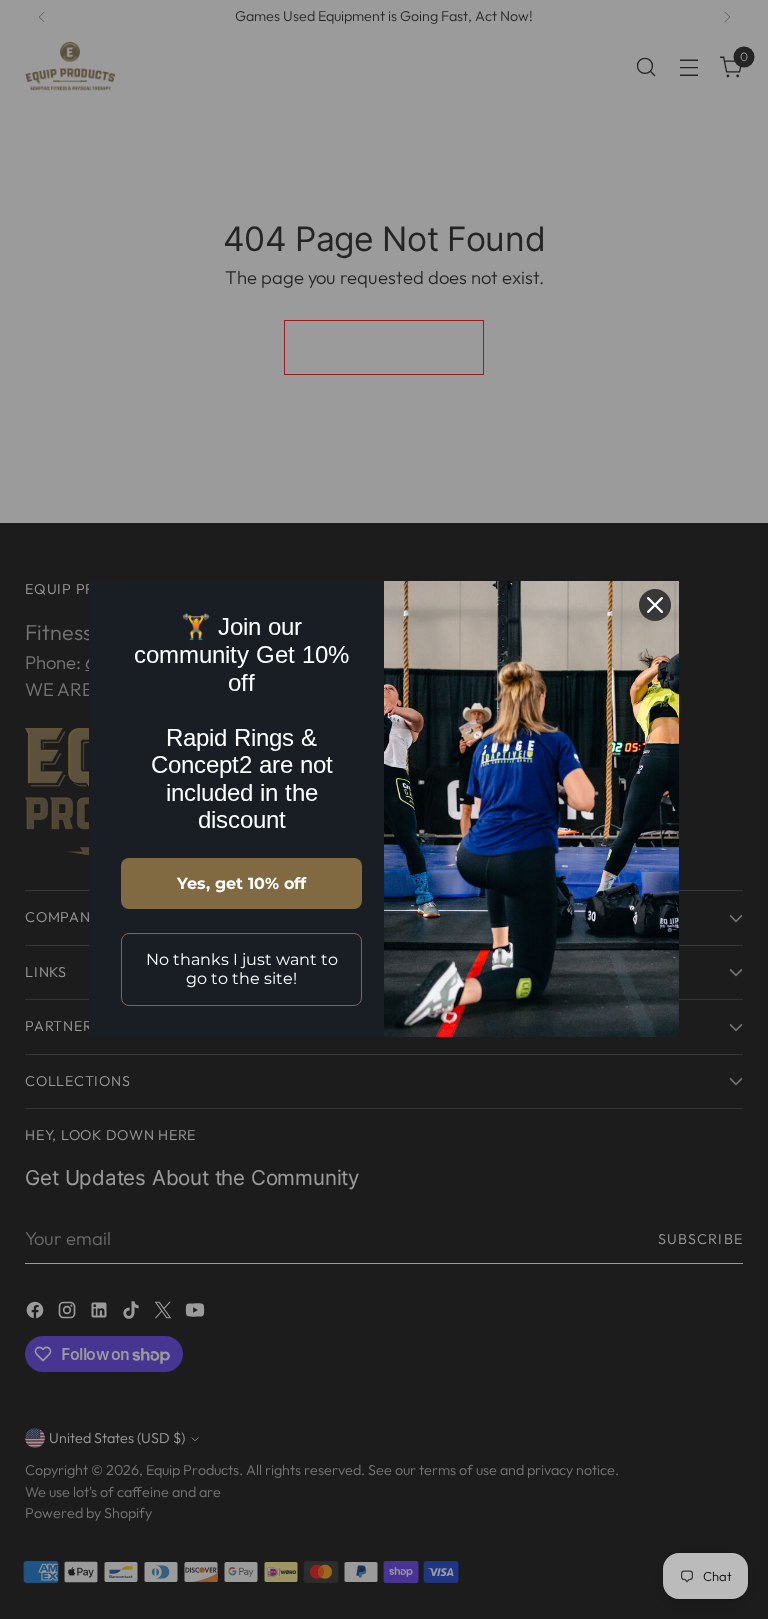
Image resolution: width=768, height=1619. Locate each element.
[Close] (655, 605)
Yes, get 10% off (241, 883)
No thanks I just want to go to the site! (242, 969)
